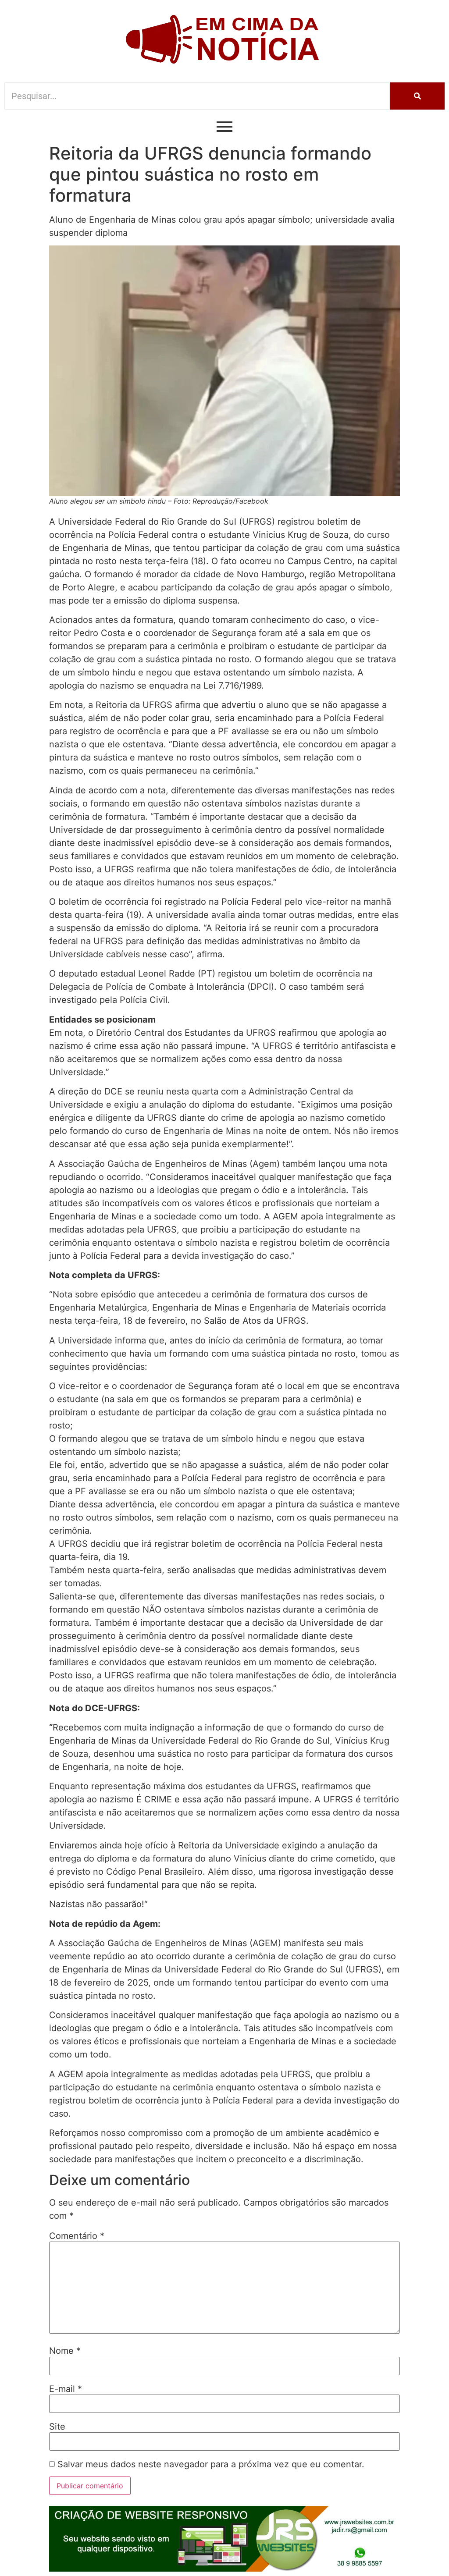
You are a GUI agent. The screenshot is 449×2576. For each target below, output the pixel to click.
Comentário (77, 2236)
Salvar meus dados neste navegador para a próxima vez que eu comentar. (211, 2464)
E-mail (66, 2389)
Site (57, 2427)
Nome (65, 2351)
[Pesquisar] (417, 96)
